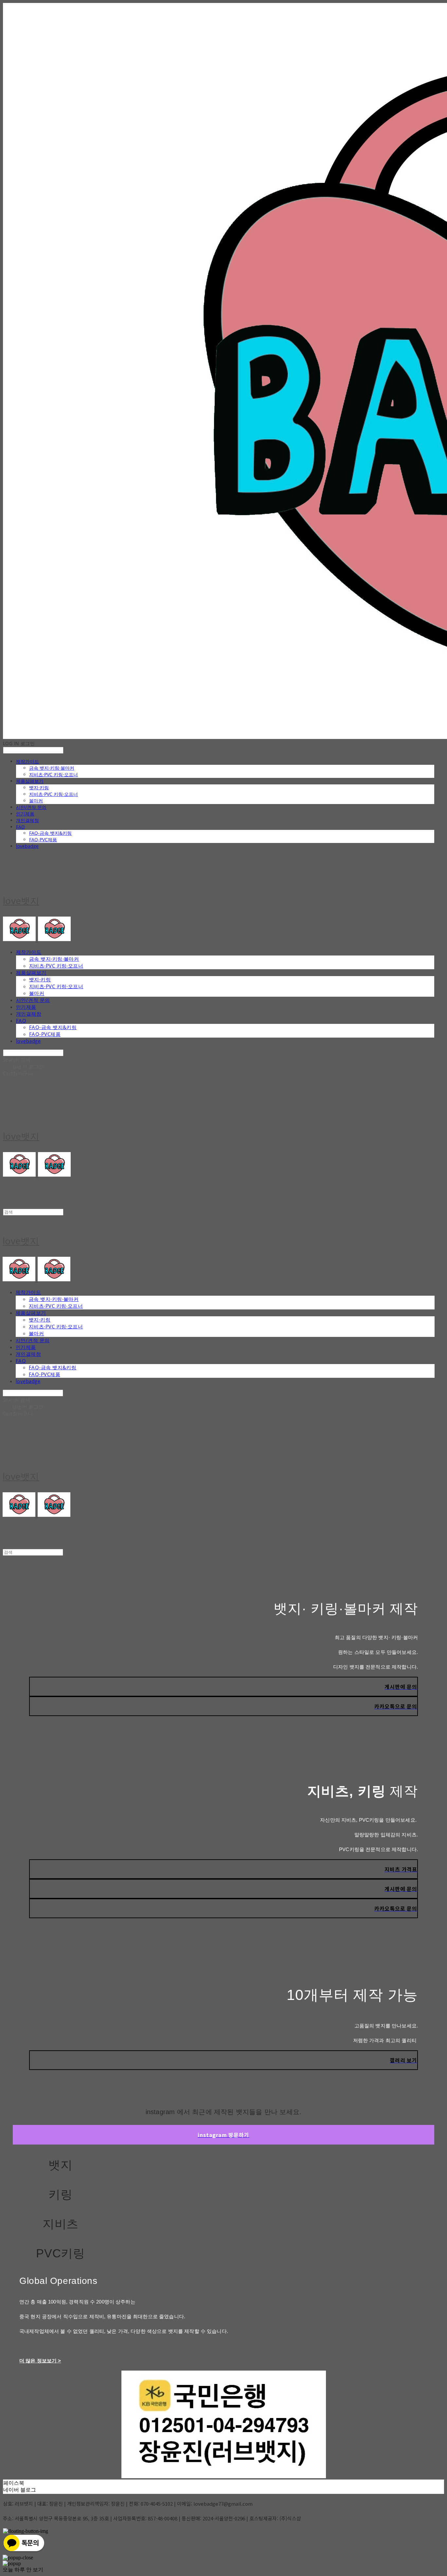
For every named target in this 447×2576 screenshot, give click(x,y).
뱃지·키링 (39, 788)
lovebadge (27, 846)
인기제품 (25, 814)
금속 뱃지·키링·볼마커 (52, 768)
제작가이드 (27, 761)
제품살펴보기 (30, 781)
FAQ (20, 827)
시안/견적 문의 (31, 807)
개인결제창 (27, 820)
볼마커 (36, 801)
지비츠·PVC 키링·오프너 (54, 774)
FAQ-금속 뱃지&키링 (50, 833)
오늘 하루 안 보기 (23, 2570)
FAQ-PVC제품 (43, 840)
